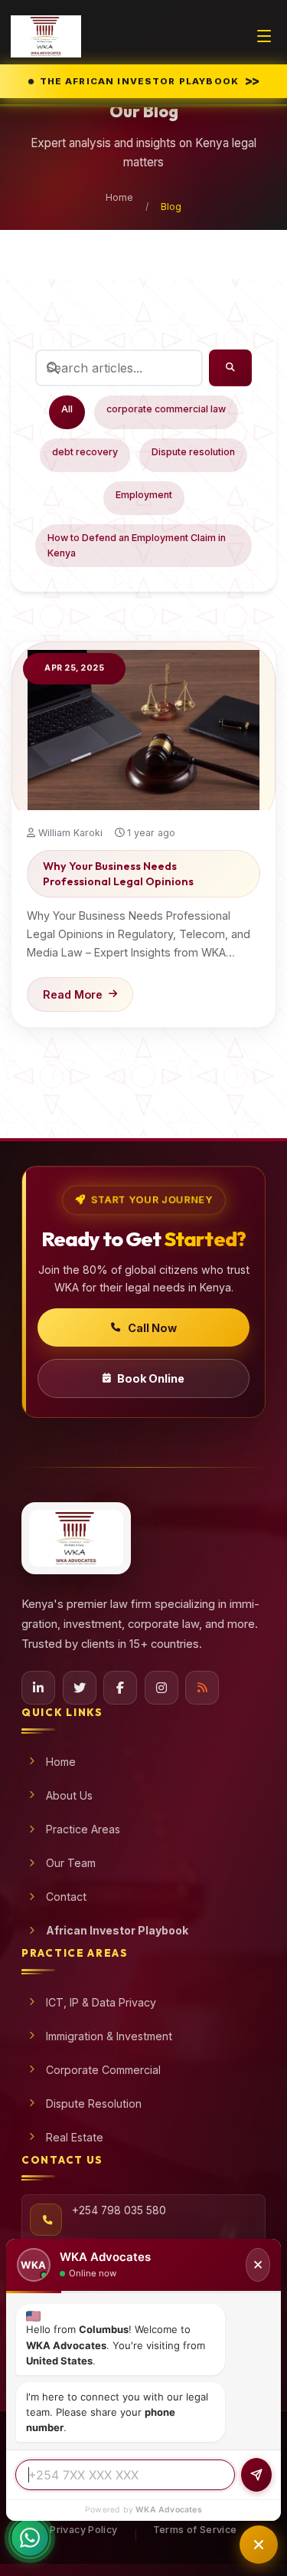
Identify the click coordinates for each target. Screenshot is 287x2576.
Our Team (71, 1863)
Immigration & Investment (109, 2036)
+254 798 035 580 (119, 2210)
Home (119, 197)
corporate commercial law (166, 409)
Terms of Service (195, 2530)
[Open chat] (259, 2545)
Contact (66, 1897)
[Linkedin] (38, 1688)
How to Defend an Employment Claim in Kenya (137, 545)
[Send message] (256, 2475)
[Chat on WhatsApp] (30, 2545)
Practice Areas (83, 1829)
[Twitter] (80, 1688)
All (67, 409)
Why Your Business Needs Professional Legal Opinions (118, 874)
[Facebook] (120, 1688)
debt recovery (85, 452)
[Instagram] (161, 1688)
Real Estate (75, 2137)
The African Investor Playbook (152, 80)
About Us (69, 1795)
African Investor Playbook (117, 1930)
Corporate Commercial (103, 2070)
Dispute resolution (193, 452)
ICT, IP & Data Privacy (101, 2002)
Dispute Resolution (94, 2103)
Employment (144, 495)
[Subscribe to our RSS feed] (202, 1688)
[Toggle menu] (264, 36)
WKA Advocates (169, 2510)
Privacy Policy (83, 2530)
